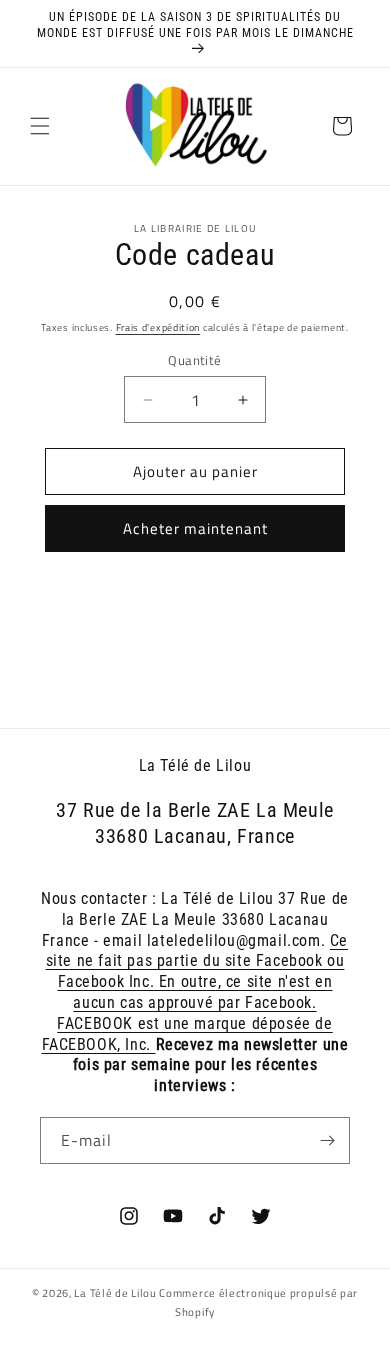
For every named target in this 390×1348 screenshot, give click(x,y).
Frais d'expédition (158, 327)
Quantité (194, 360)
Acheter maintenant (195, 528)
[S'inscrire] (327, 1140)
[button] (40, 126)
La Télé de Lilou (115, 1293)
